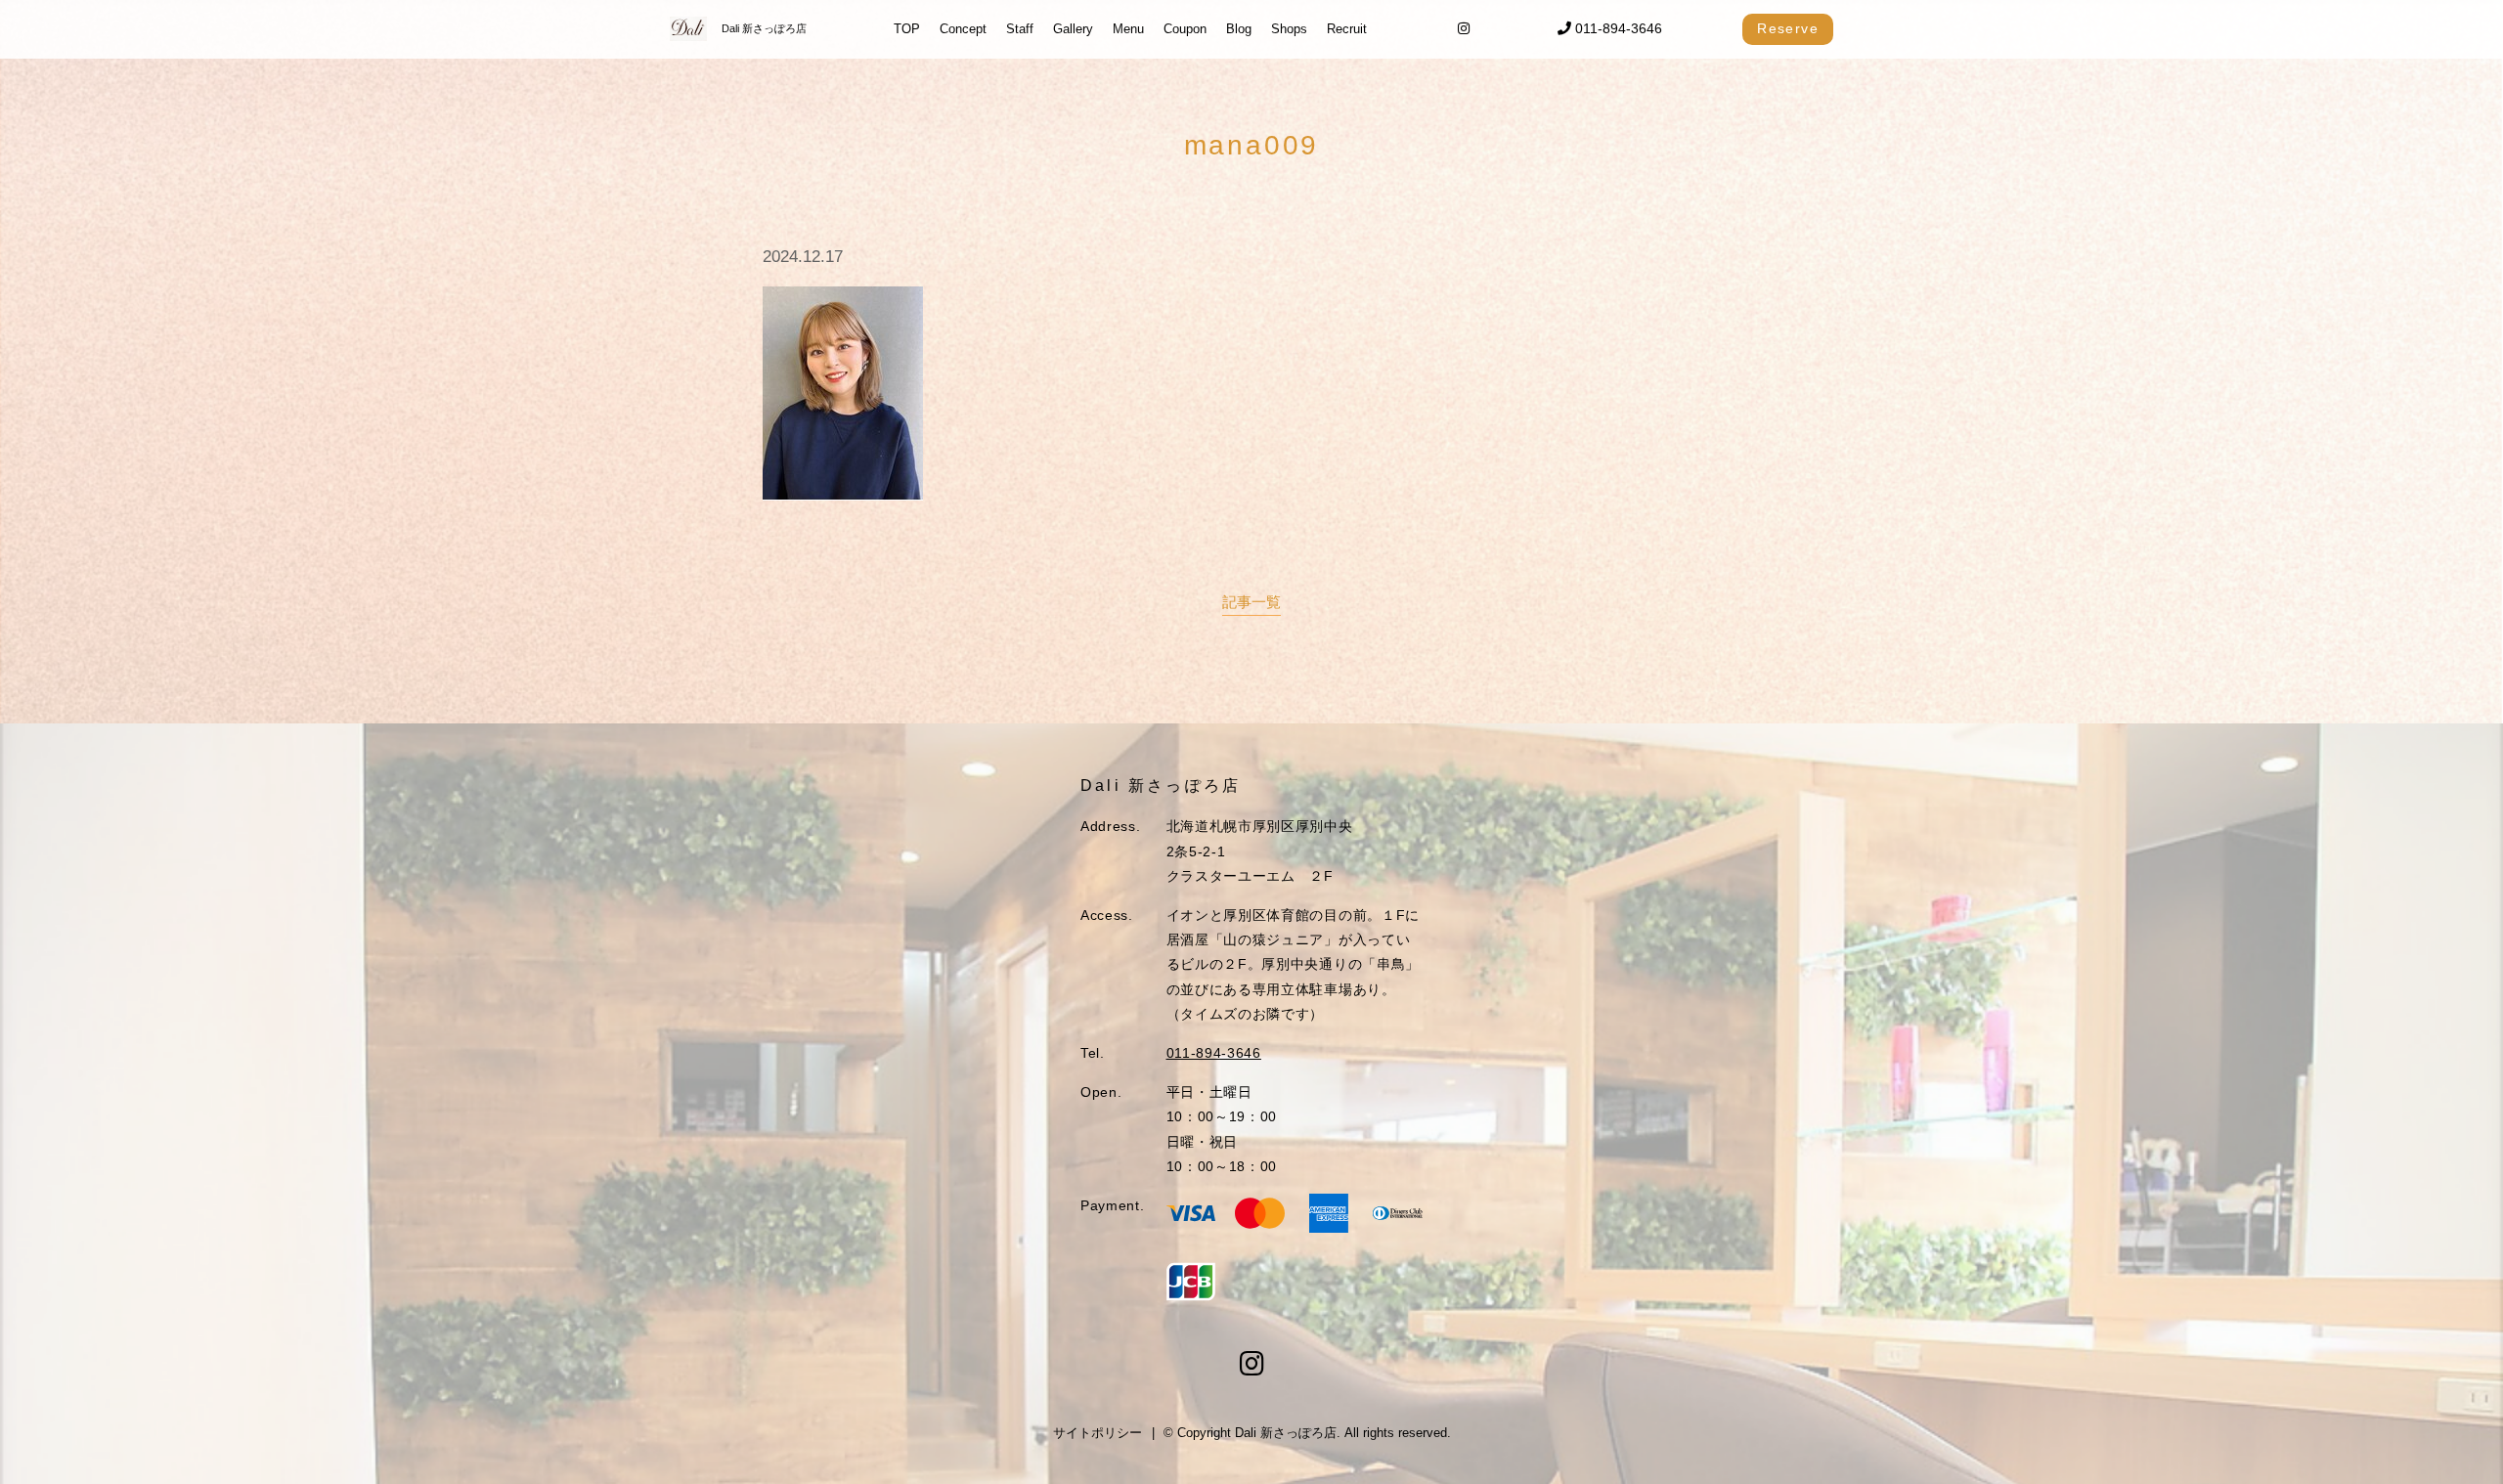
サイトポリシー (1098, 1433)
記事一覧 (1251, 602)
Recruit (1347, 29)
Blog (1239, 29)
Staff (1020, 29)
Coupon (1185, 29)
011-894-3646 (1617, 28)
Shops (1289, 29)
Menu (1128, 29)
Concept (963, 29)
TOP (907, 29)
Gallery (1073, 29)
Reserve (1788, 28)
